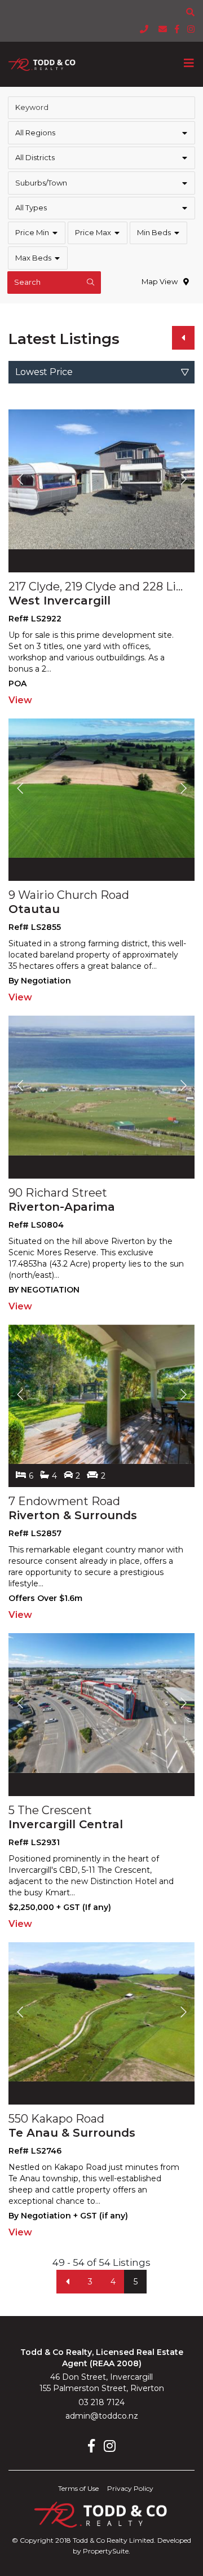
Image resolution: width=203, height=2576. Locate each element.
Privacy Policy (130, 2488)
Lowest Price (44, 372)
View (20, 700)
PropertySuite (106, 2551)
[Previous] (183, 338)
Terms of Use (78, 2488)
